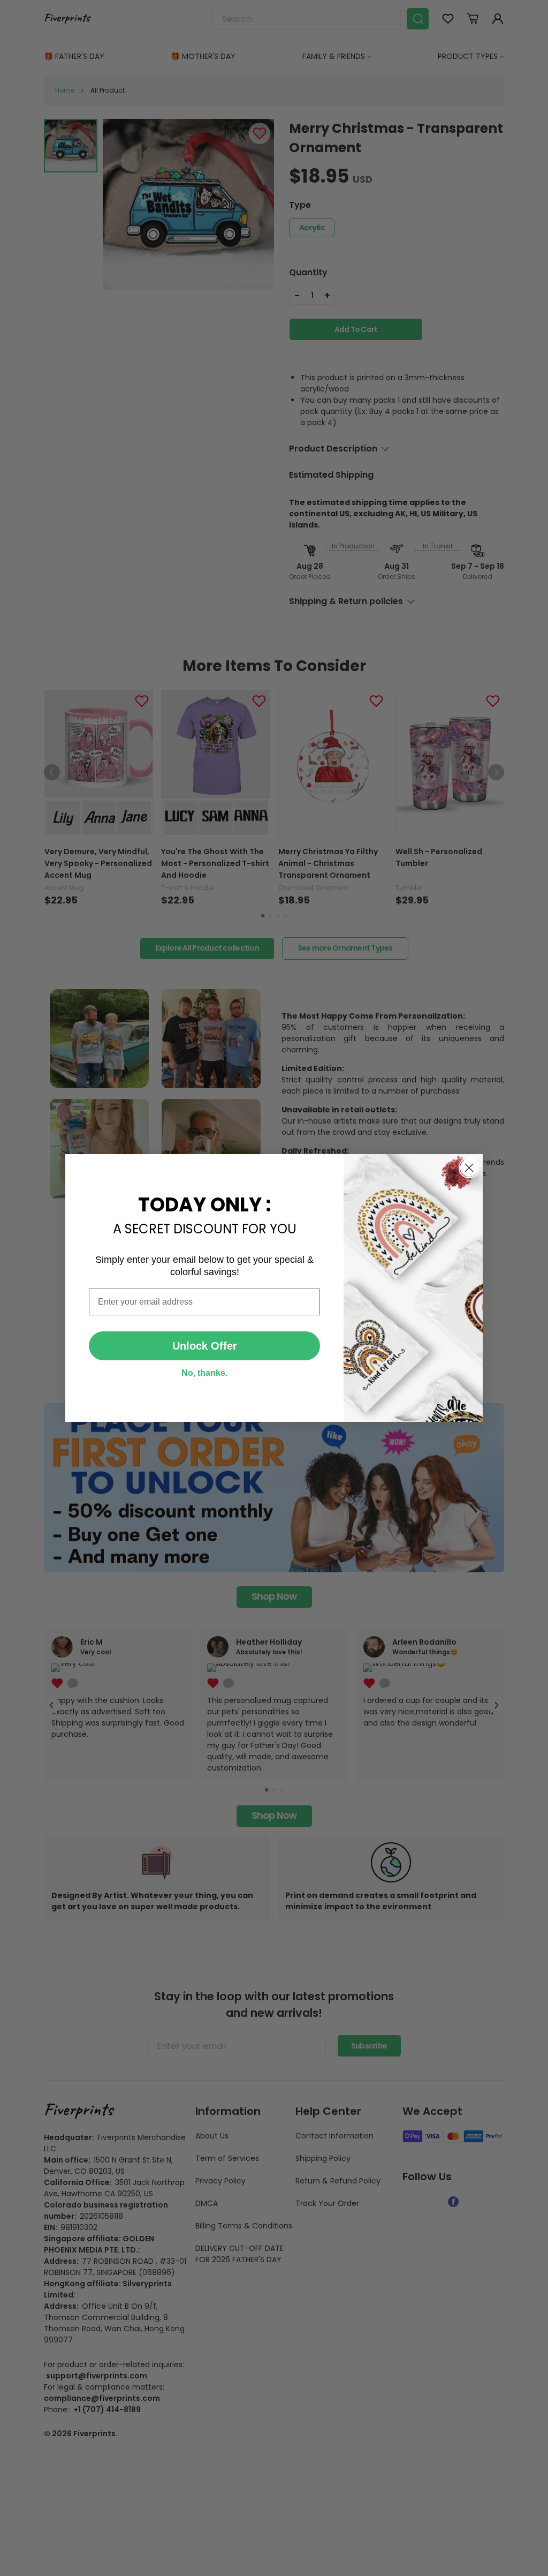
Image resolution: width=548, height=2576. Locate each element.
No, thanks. (204, 1373)
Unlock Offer (205, 1346)
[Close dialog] (469, 1168)
